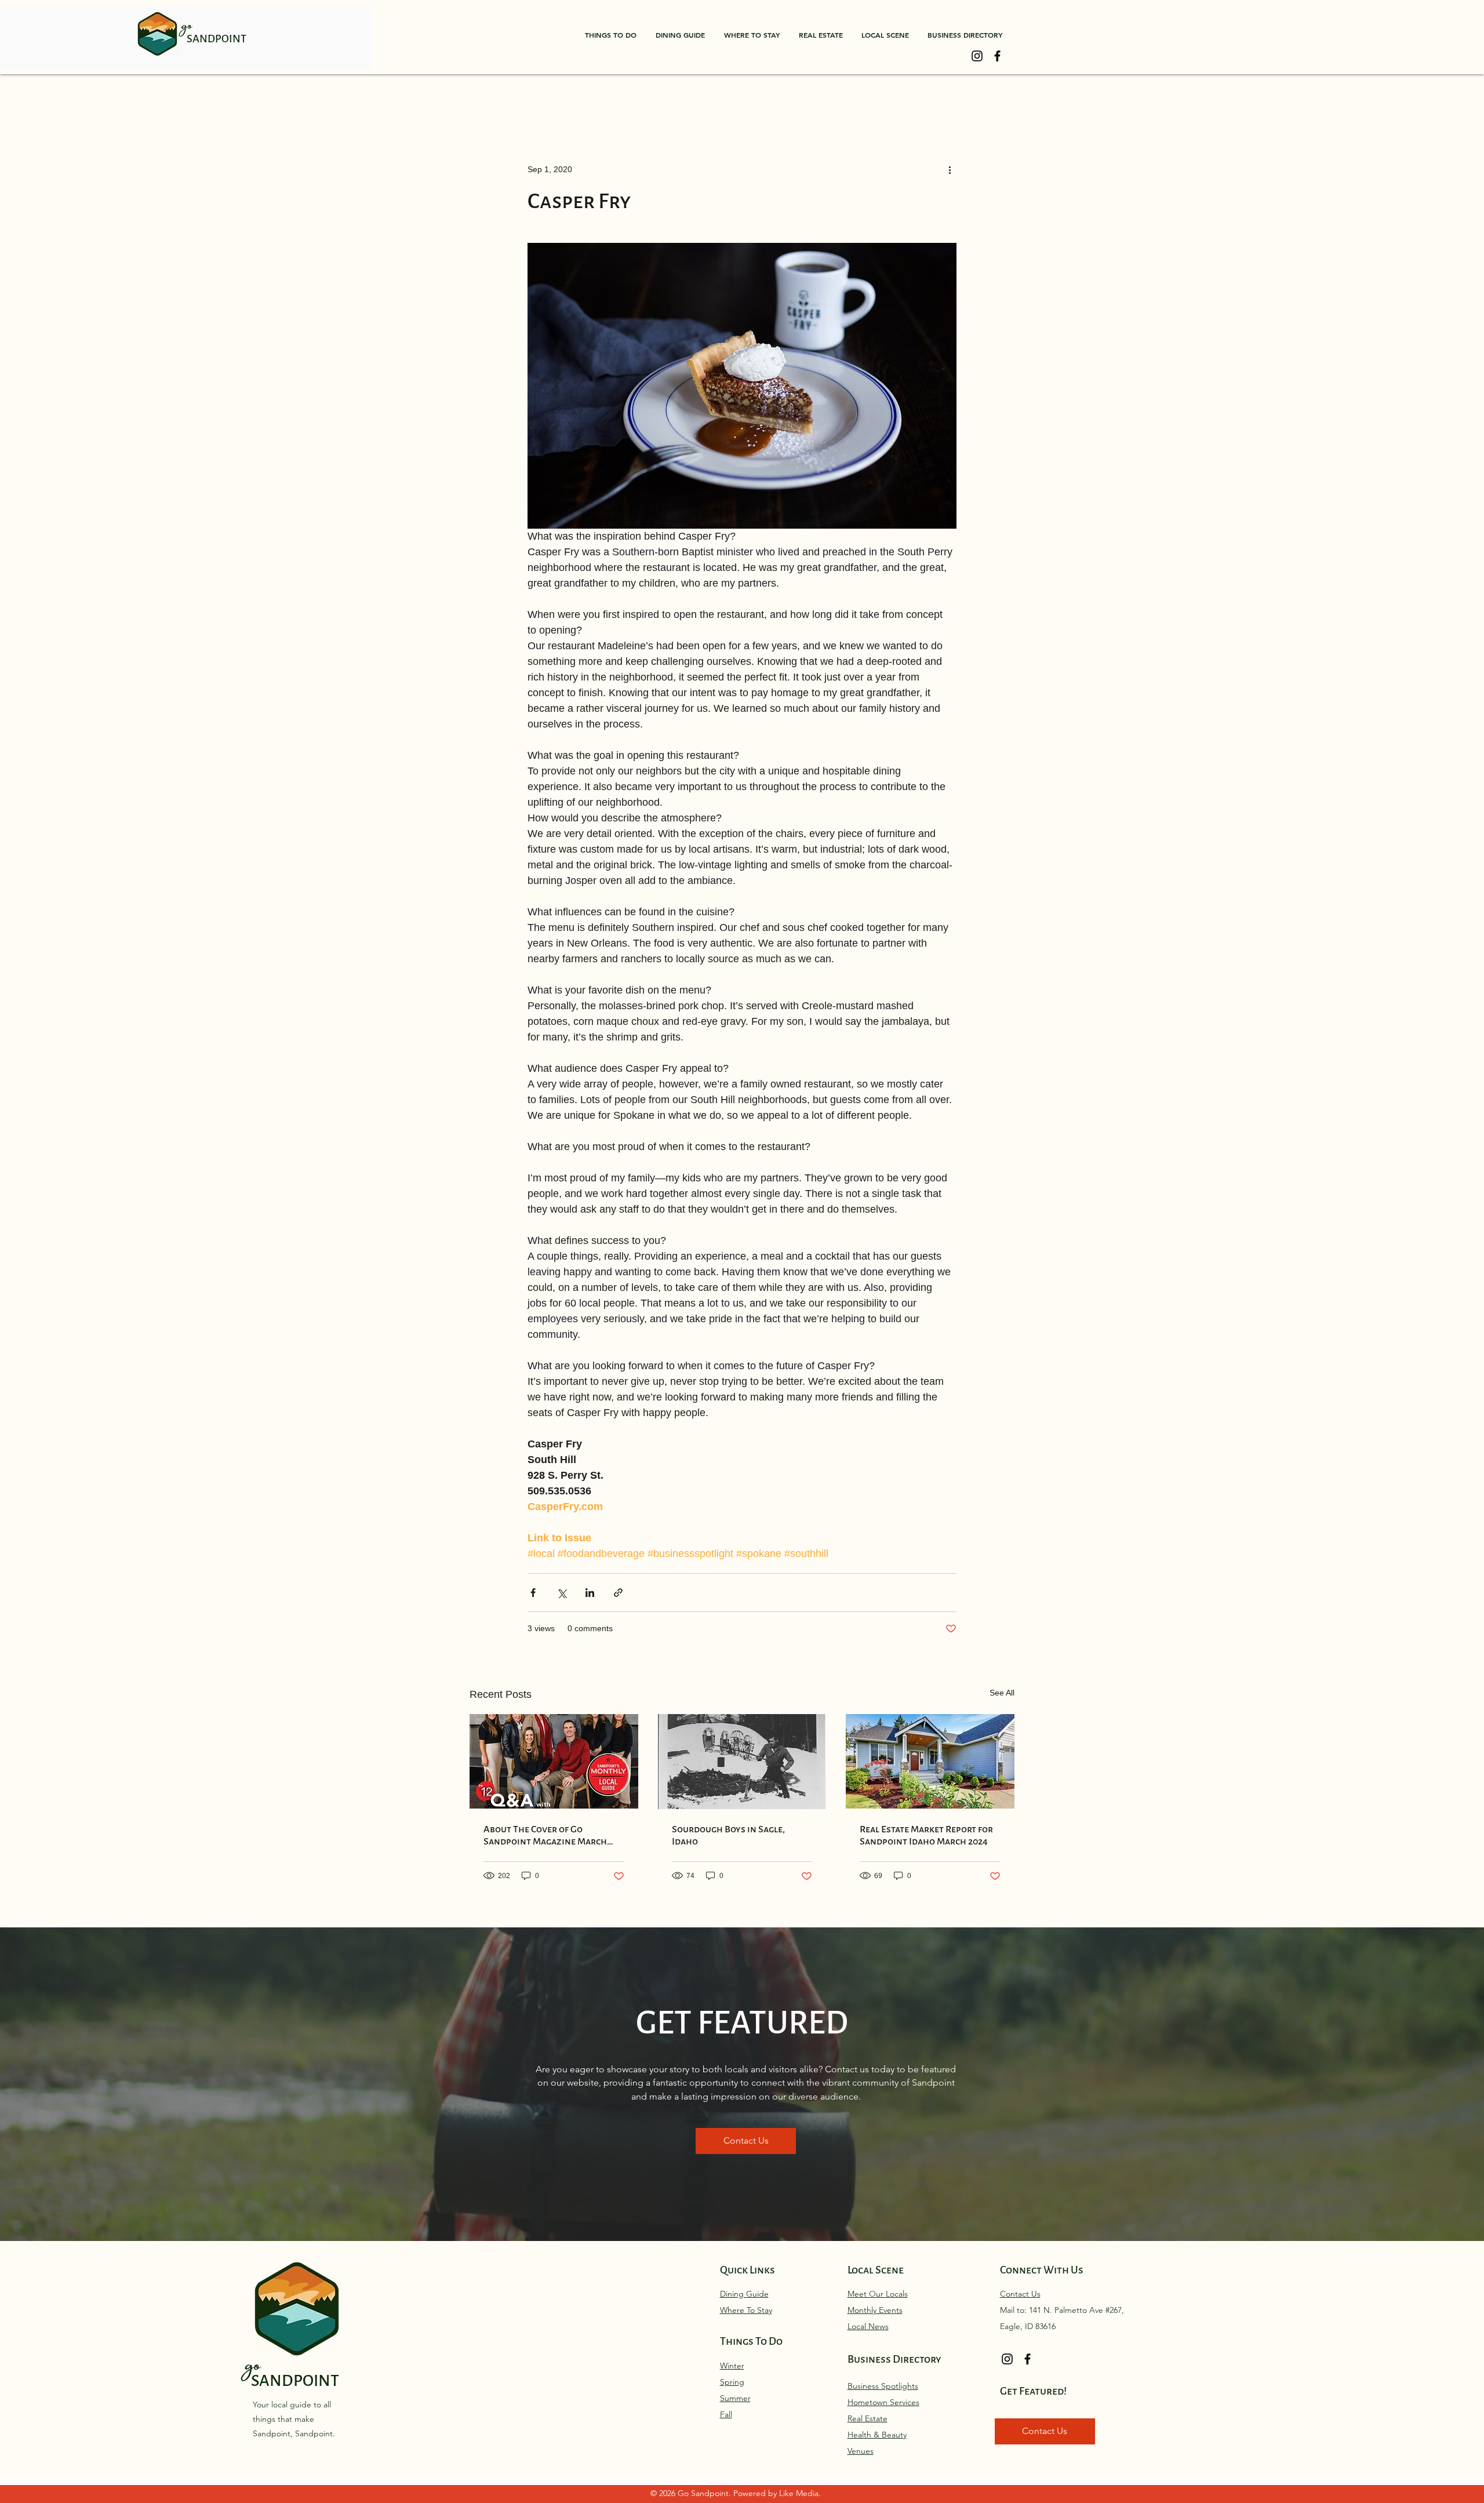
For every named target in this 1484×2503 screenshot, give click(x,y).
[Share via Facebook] (533, 1593)
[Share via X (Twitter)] (561, 1593)
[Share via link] (618, 1593)
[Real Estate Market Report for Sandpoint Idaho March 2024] (930, 1761)
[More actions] (950, 169)
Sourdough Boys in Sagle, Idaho (728, 1835)
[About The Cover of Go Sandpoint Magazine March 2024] (554, 1761)
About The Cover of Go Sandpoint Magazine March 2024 (545, 1835)
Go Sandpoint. (705, 2493)
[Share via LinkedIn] (590, 1593)
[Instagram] (977, 56)
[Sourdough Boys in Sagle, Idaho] (742, 1762)
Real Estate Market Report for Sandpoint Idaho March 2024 (926, 1835)
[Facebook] (997, 56)
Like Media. (800, 2493)
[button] (611, 35)
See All (1002, 1693)
